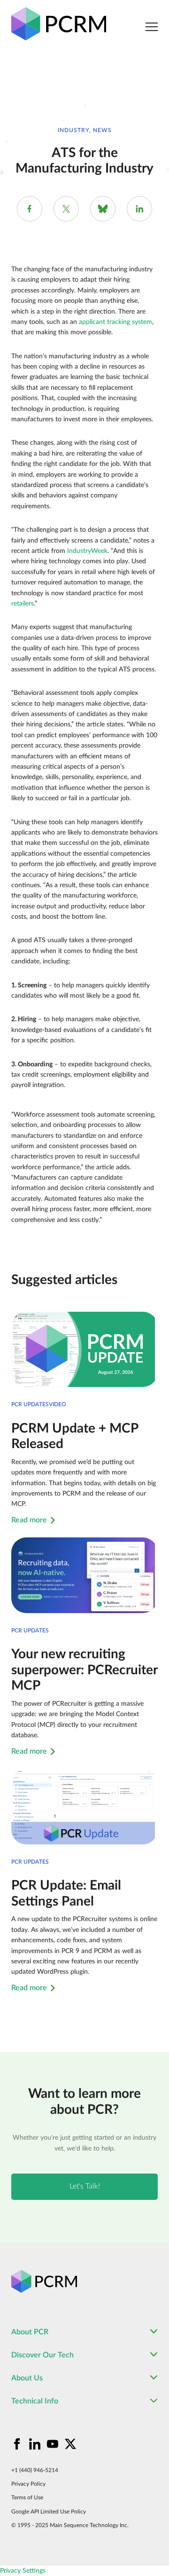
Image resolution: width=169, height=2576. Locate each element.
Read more (29, 1520)
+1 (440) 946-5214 (35, 2470)
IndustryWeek (87, 551)
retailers (23, 604)
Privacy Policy (28, 2484)
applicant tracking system (115, 322)
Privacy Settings (23, 2571)
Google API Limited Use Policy (49, 2512)
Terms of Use (27, 2497)
